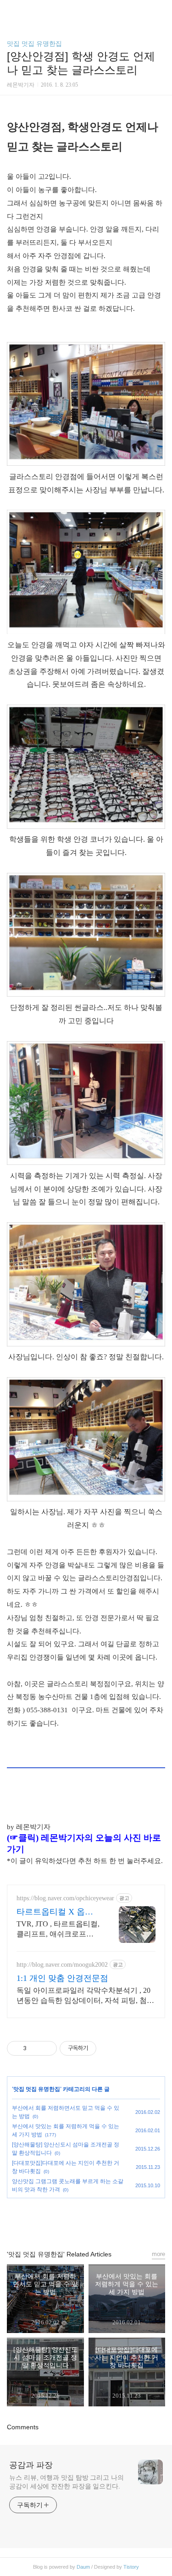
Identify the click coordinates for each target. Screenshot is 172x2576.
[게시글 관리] (47, 2048)
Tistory (131, 2567)
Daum (83, 2567)
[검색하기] (161, 10)
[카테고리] (11, 10)
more (158, 2254)
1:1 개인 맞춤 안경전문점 (62, 1978)
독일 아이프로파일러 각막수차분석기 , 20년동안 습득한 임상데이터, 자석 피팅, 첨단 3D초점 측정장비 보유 (85, 1996)
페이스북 (65, 2220)
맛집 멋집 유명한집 (34, 44)
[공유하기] (35, 2048)
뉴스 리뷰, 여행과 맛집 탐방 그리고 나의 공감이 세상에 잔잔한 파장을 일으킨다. (67, 2482)
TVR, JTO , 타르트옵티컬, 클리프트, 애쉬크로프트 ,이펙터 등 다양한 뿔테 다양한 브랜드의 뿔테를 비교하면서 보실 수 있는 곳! (58, 1930)
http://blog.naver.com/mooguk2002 (62, 1965)
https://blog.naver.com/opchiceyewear (65, 1898)
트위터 (107, 2220)
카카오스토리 (86, 2220)
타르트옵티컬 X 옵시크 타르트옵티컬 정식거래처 (56, 1912)
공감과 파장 (31, 2465)
